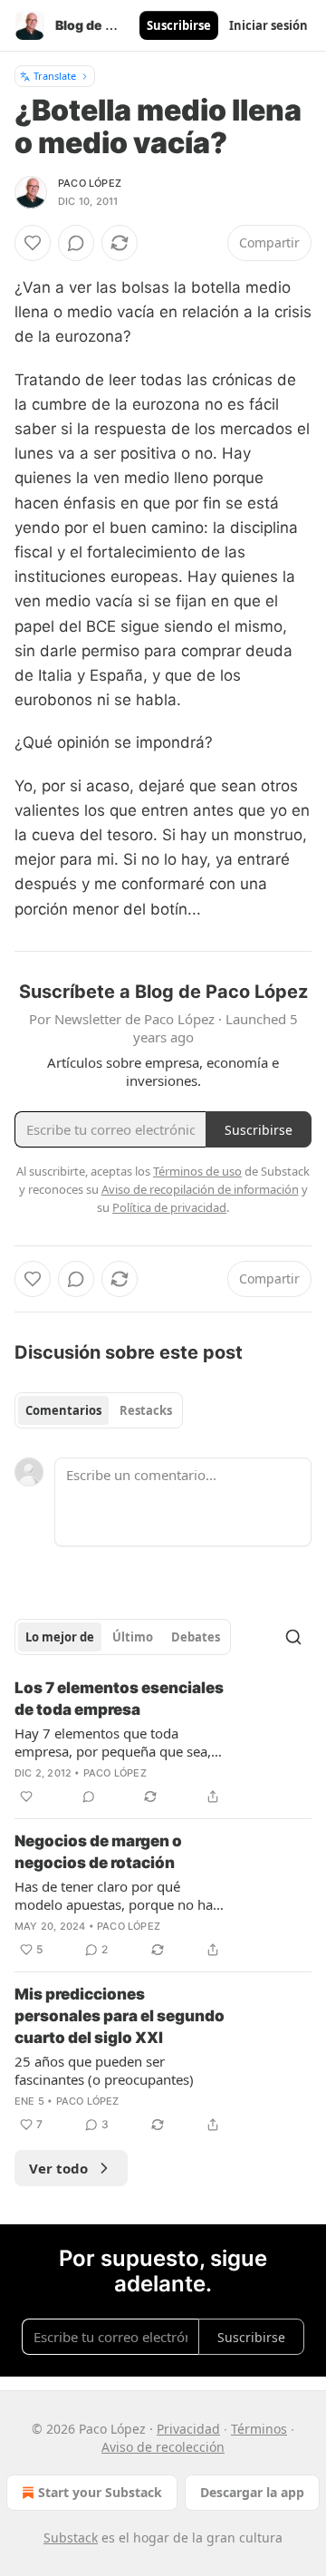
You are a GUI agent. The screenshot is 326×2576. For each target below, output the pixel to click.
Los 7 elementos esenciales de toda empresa (119, 1699)
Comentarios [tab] (63, 1410)
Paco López (90, 183)
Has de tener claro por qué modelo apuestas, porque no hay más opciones (117, 1895)
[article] (163, 1742)
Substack (71, 2537)
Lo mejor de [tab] (60, 1637)
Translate (55, 76)
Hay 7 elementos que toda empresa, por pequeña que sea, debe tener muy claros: (113, 1742)
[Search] (293, 1637)
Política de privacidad (169, 1207)
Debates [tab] (196, 1637)
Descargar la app (252, 2492)
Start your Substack (100, 2492)
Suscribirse (179, 25)
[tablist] (99, 1410)
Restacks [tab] (146, 1410)
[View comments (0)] (76, 243)
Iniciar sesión (268, 25)
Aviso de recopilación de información (200, 1189)
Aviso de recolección (163, 2447)
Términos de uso (197, 1171)
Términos (259, 2429)
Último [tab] (133, 1637)
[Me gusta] (33, 243)
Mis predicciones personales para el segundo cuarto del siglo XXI (120, 2016)
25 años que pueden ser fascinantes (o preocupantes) (104, 2070)
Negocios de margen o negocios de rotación (98, 1852)
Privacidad (188, 2429)
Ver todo (58, 2168)
